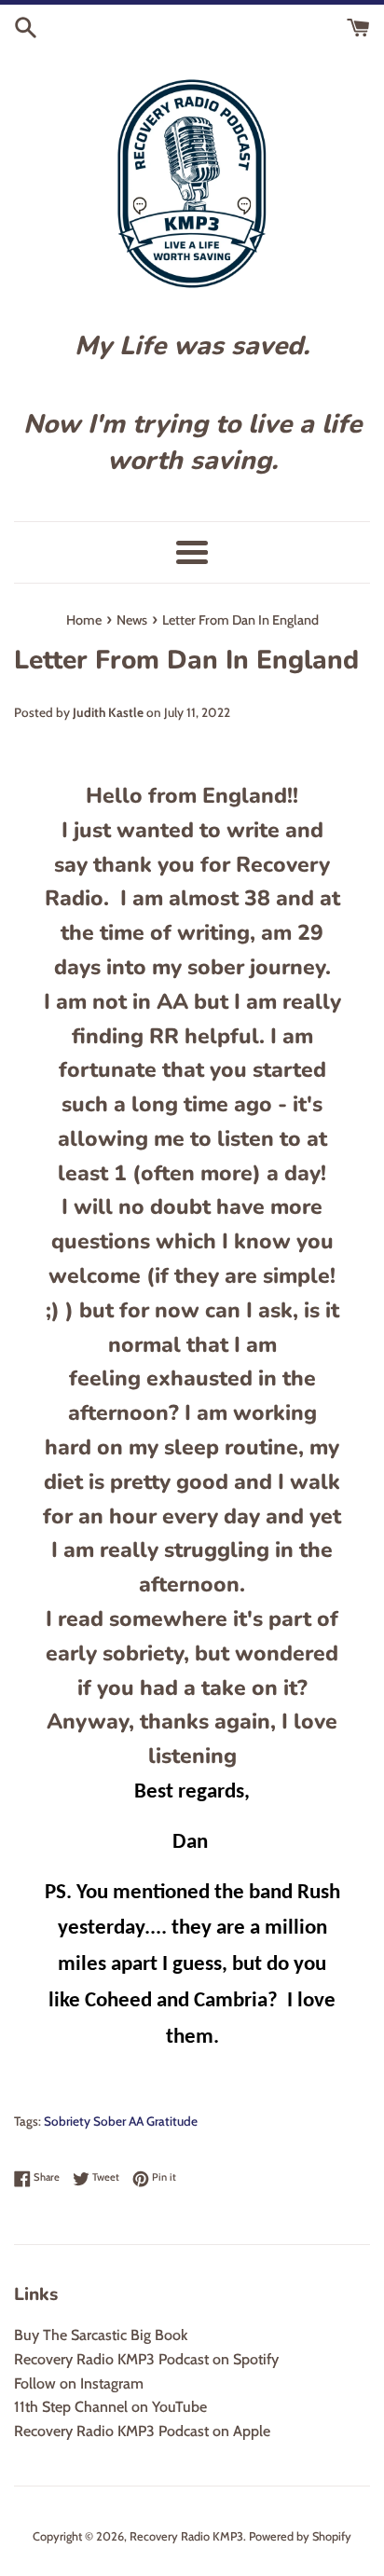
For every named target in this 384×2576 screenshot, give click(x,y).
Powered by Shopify (300, 2536)
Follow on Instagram (79, 2383)
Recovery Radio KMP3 (186, 2536)
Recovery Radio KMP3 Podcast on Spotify (146, 2359)
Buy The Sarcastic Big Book (101, 2335)
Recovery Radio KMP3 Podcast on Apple (142, 2431)
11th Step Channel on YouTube (110, 2407)
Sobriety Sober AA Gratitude (121, 2121)
